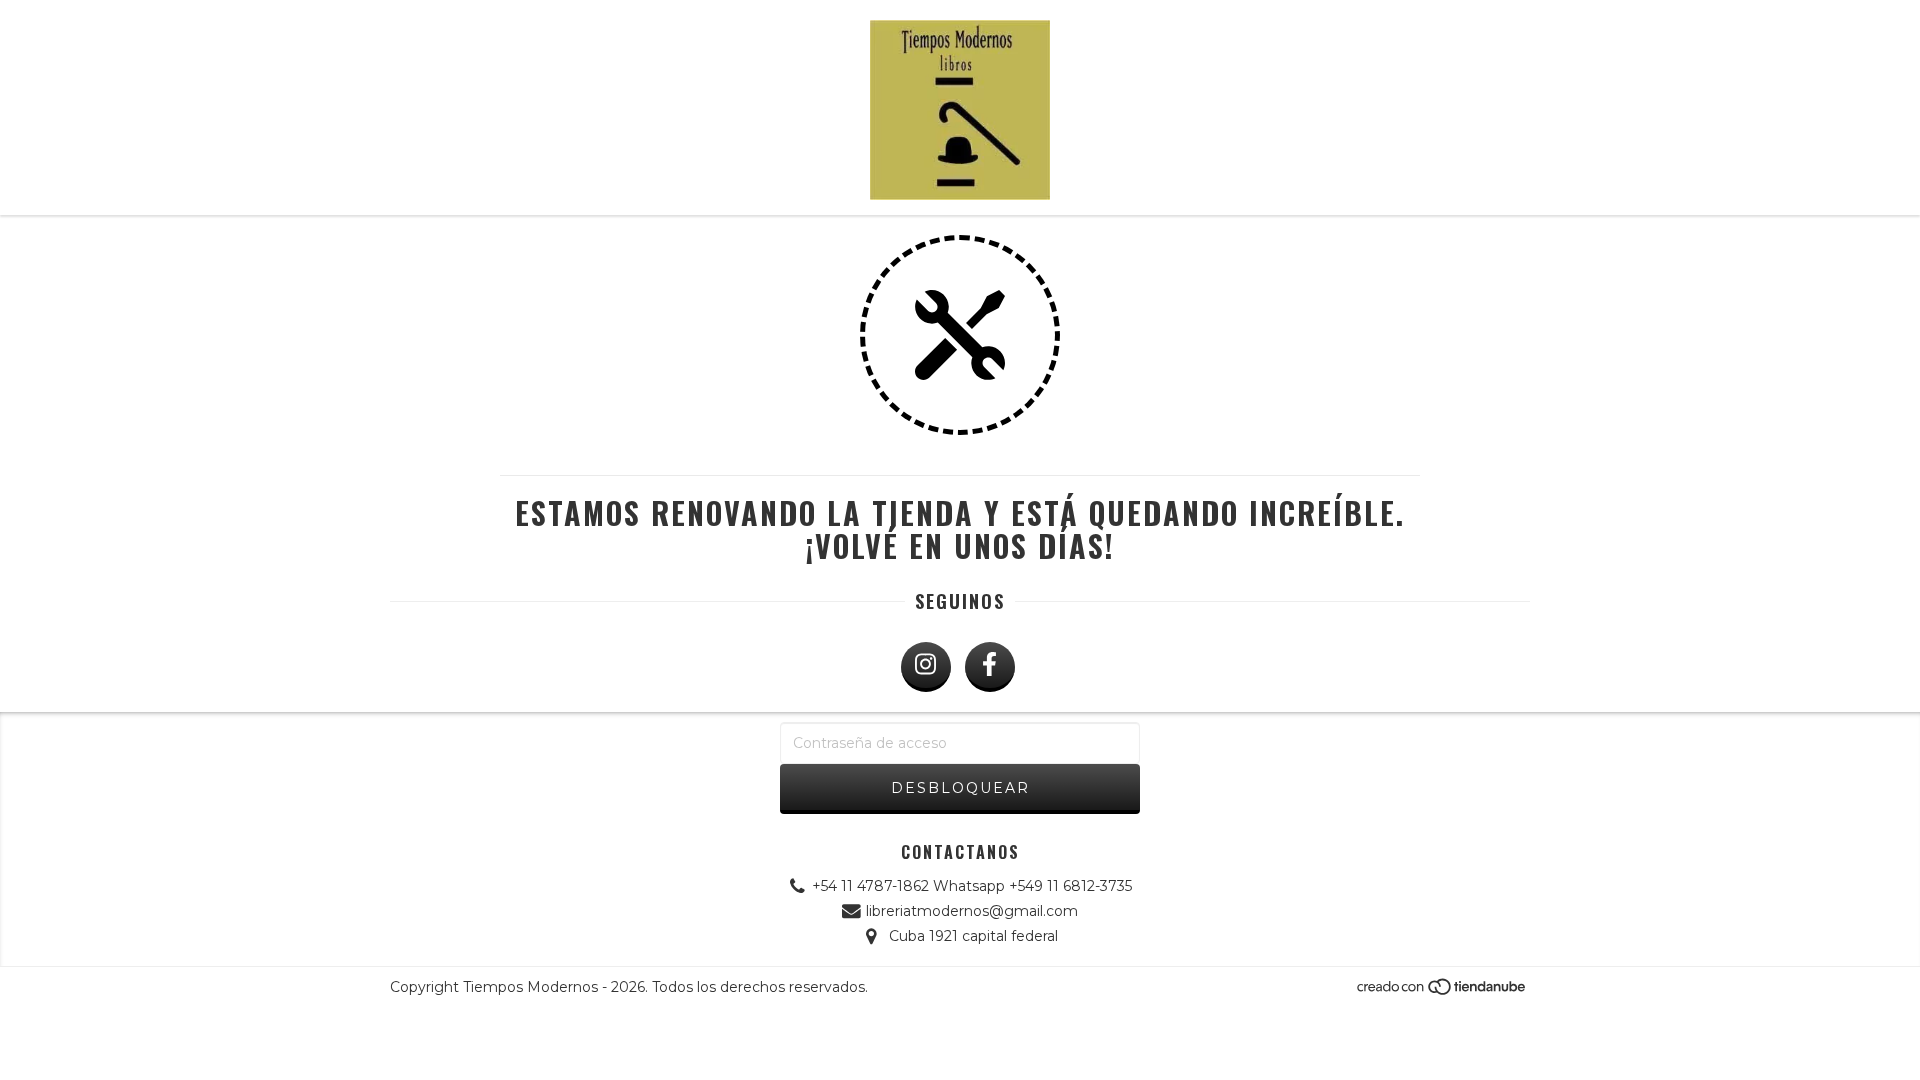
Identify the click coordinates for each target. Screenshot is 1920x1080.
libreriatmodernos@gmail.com (972, 911)
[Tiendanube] (1442, 992)
